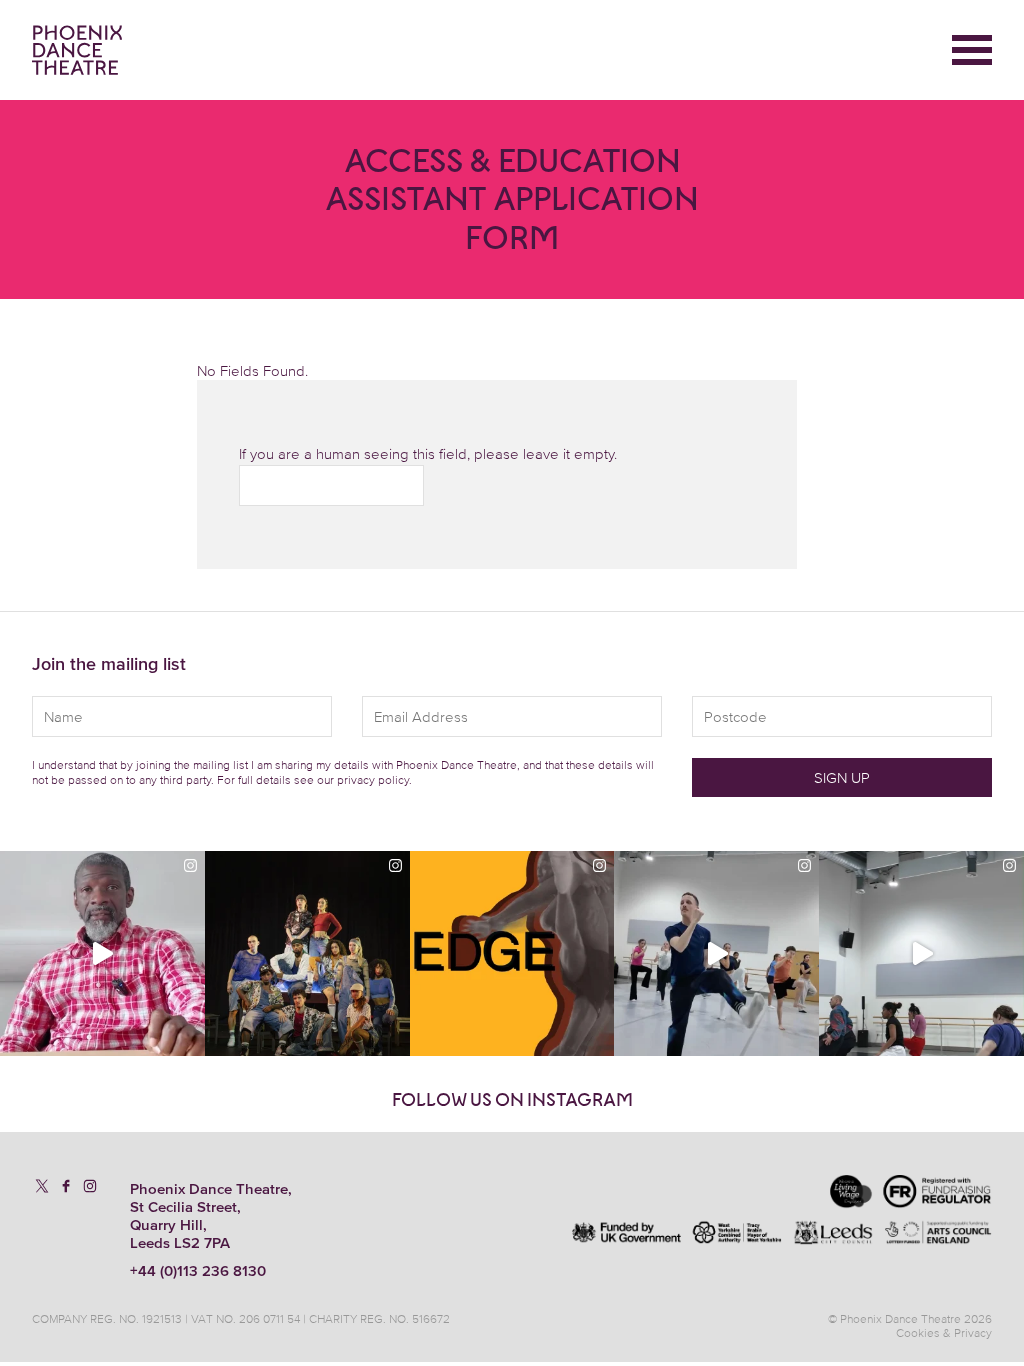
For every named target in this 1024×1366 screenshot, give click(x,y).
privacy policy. (374, 779)
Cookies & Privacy (944, 1332)
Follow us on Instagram (512, 1099)
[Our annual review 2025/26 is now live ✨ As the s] (307, 953)
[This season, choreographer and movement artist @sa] (921, 953)
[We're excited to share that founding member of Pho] (512, 953)
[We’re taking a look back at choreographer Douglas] (102, 953)
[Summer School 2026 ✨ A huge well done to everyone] (716, 953)
